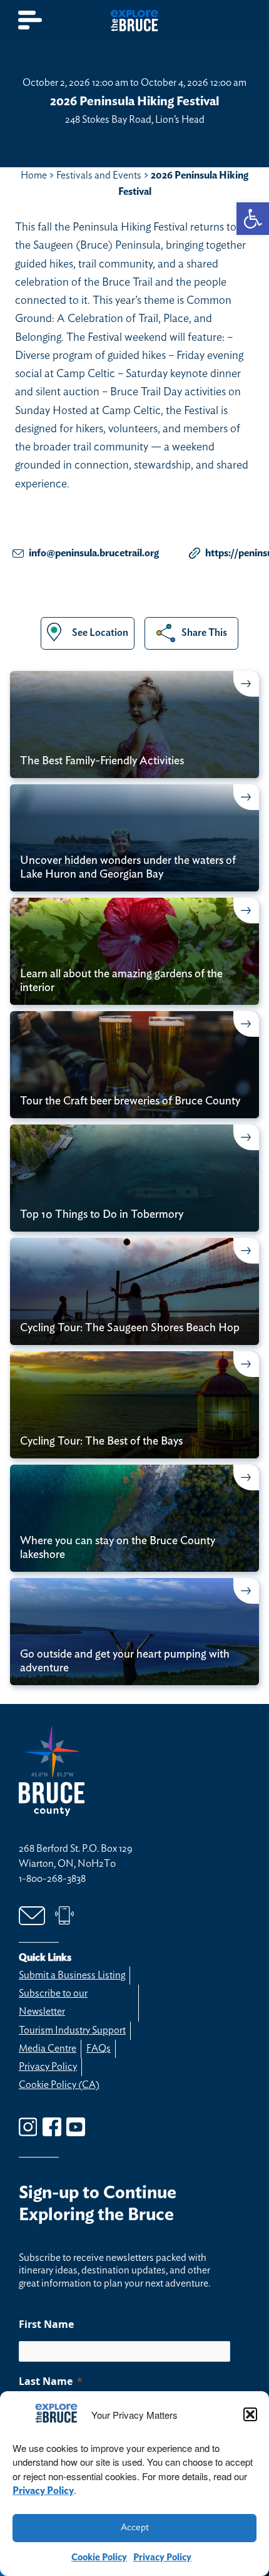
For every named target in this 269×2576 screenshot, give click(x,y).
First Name (46, 2324)
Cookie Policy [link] (99, 2558)
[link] (253, 219)
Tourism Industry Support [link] (72, 2030)
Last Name (46, 2381)
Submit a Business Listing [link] (72, 1975)
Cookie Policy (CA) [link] (59, 2085)
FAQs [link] (99, 2049)
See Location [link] (100, 633)
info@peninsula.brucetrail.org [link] (94, 553)
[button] (250, 2414)
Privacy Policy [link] (43, 2491)
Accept (135, 2527)
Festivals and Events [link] (99, 175)
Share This (204, 633)
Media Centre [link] (48, 2049)
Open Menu (31, 20)
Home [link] (34, 175)
